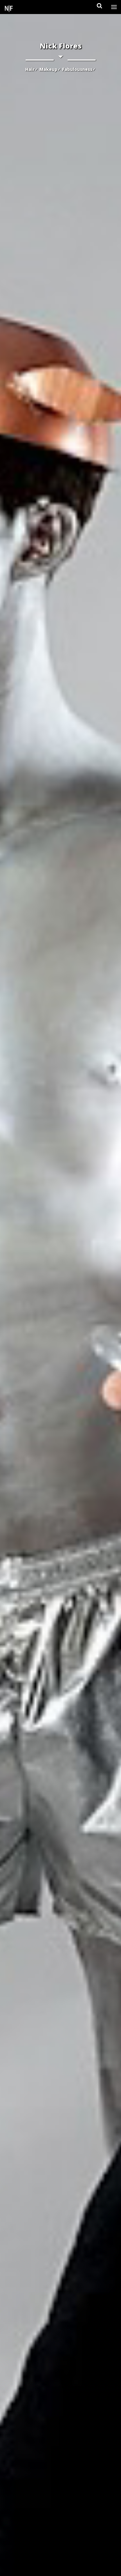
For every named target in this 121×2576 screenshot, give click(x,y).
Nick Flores (61, 46)
